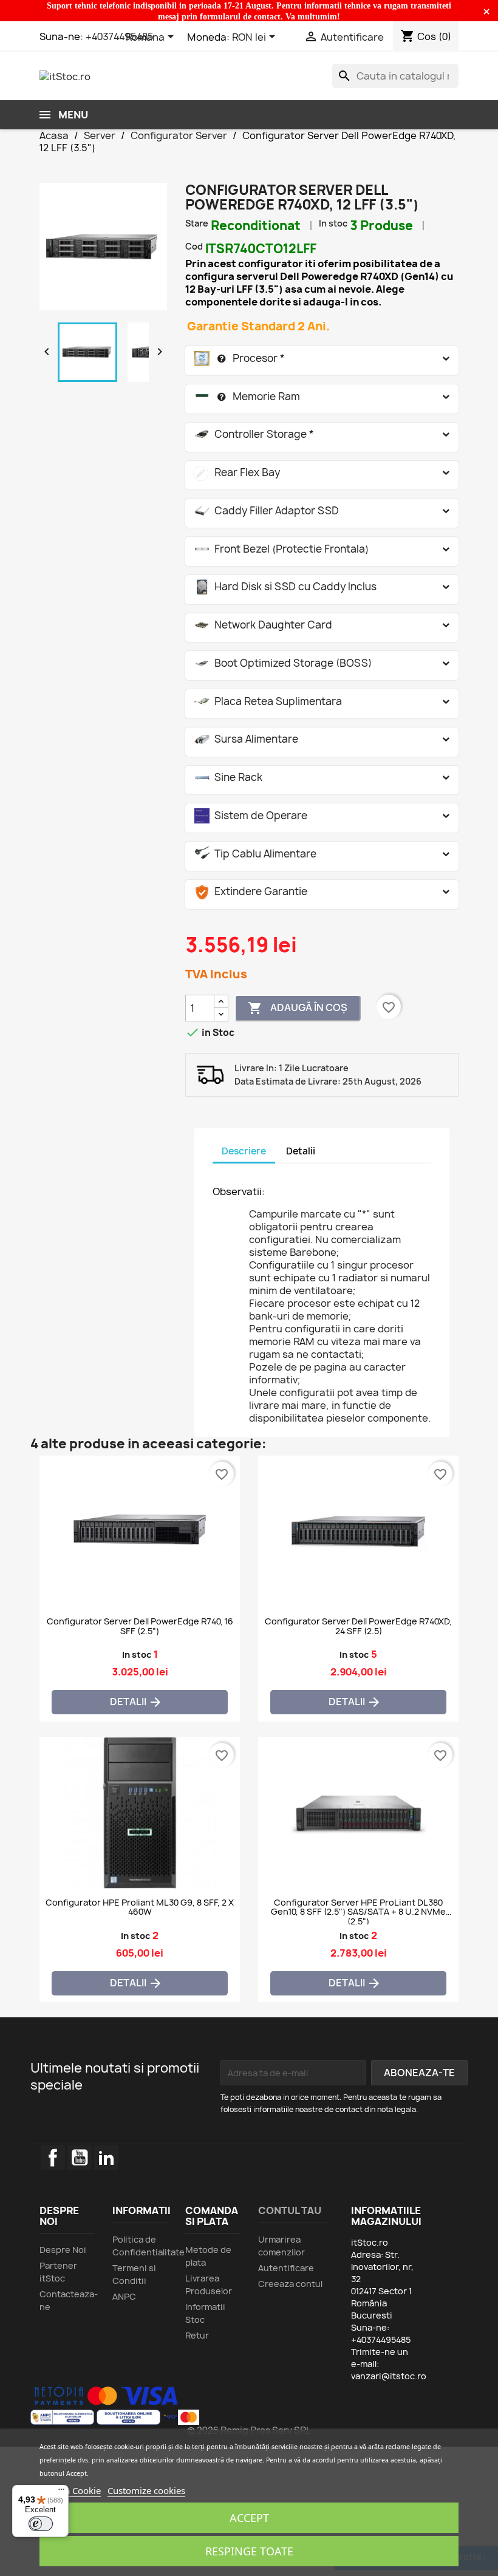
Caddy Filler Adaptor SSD (267, 510)
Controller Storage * (254, 434)
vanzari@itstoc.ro (389, 2376)
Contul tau (290, 2210)
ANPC (124, 2296)
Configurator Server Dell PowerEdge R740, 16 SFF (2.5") (140, 1626)
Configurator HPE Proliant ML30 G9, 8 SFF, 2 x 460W (140, 1907)
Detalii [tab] (301, 1151)
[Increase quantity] (221, 1002)
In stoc (333, 223)
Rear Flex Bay (237, 472)
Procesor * (240, 358)
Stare (197, 223)
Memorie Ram (247, 396)
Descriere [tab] (244, 1151)
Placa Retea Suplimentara (268, 701)
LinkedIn (106, 2158)
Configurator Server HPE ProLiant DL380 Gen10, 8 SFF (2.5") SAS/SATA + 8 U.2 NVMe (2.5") (358, 1911)
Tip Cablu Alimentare (255, 854)
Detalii (136, 1702)
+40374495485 (120, 36)
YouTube (80, 2158)
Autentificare (286, 2268)
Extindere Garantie (251, 891)
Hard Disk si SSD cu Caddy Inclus (285, 586)
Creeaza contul (290, 2284)
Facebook (53, 2158)
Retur (197, 2335)
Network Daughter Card (263, 625)
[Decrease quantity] (221, 1014)
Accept (249, 2518)
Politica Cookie (70, 2490)
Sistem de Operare (251, 815)
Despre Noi (63, 2250)
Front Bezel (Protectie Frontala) (281, 549)
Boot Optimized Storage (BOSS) (283, 663)
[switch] (41, 2524)
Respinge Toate (249, 2551)
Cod (194, 246)
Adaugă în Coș (298, 1008)
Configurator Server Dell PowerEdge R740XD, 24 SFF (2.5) (358, 1626)
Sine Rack (228, 777)
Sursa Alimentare (246, 739)
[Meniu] (61, 2492)
